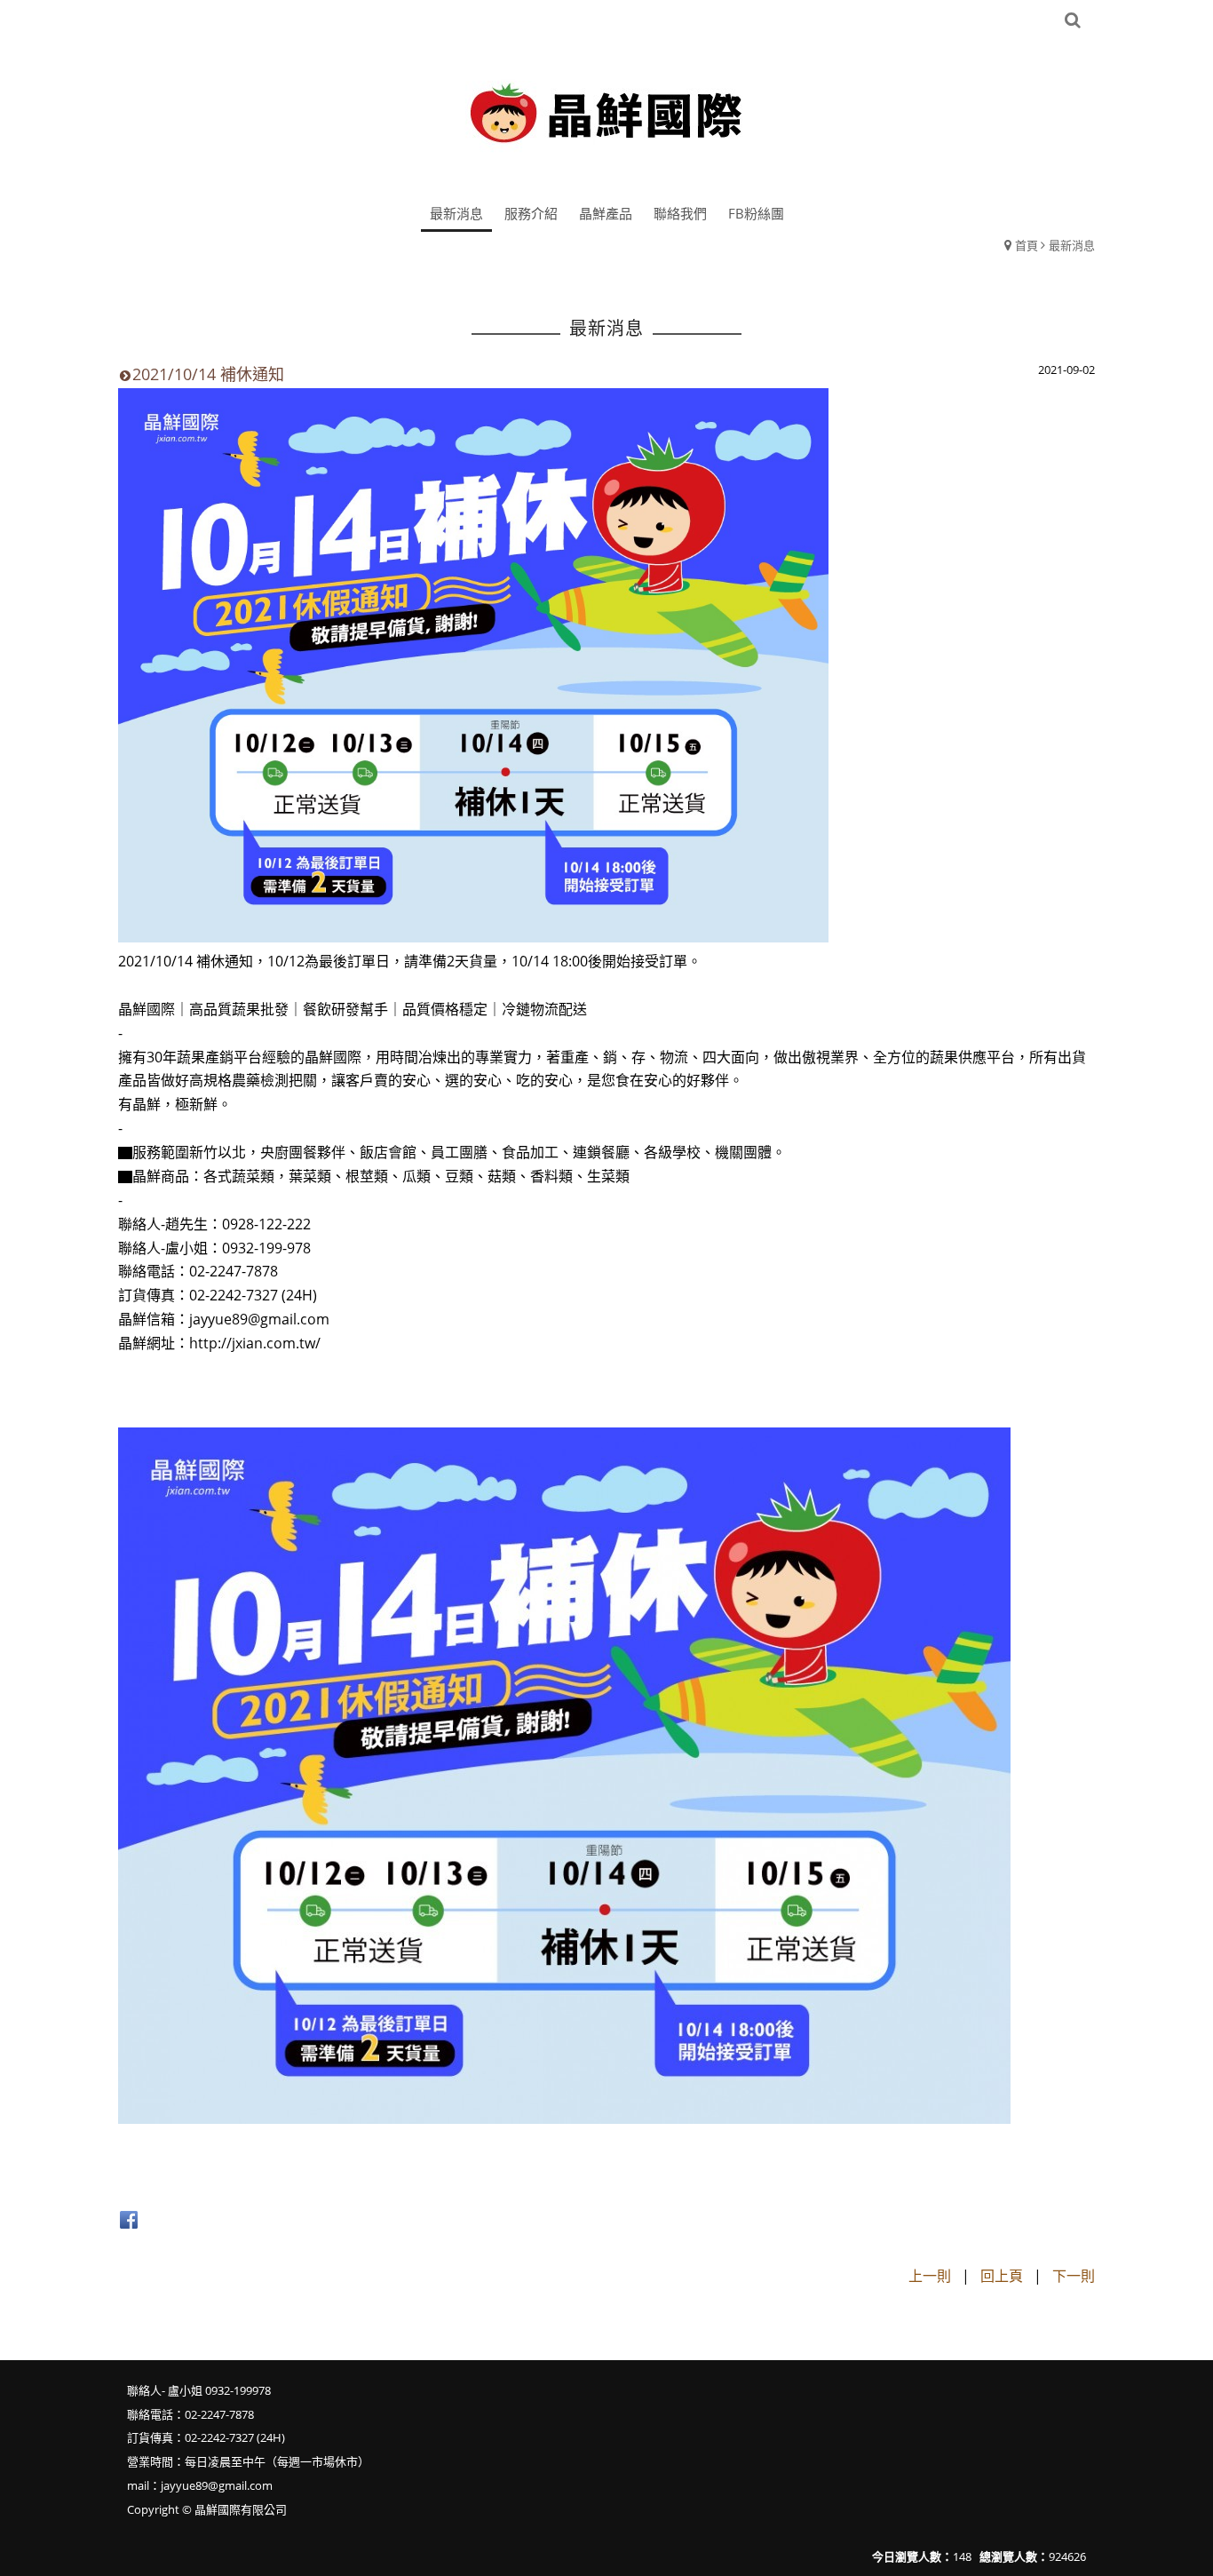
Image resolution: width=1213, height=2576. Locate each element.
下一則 (1074, 2276)
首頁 (1027, 245)
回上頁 (1002, 2276)
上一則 (930, 2276)
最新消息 (1072, 245)
